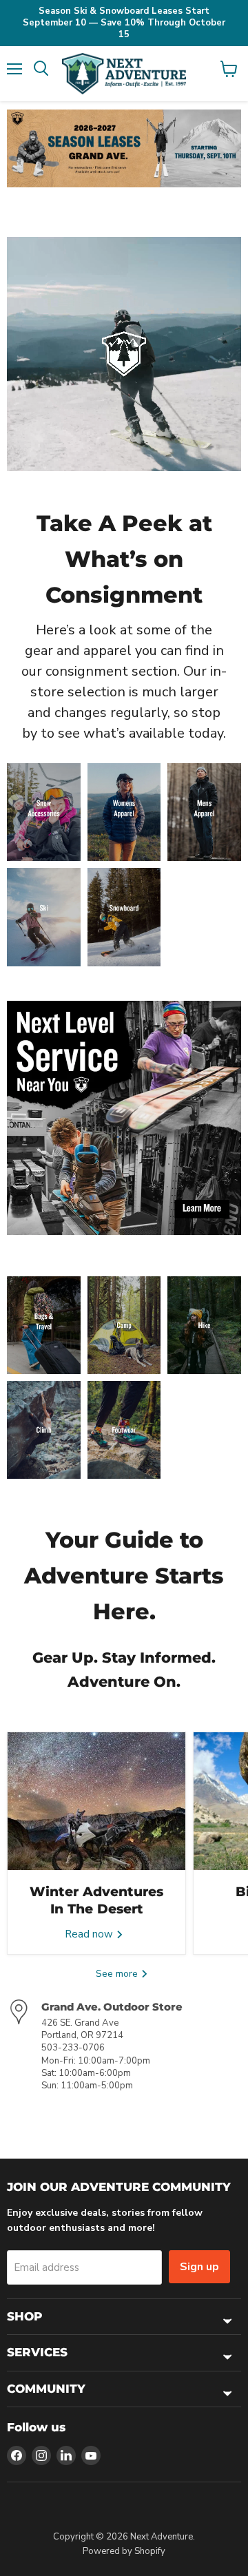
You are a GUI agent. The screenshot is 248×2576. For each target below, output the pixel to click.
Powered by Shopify (124, 2551)
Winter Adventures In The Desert (96, 1900)
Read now (90, 1934)
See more (118, 1974)
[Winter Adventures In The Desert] (96, 1801)
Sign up (199, 2267)
